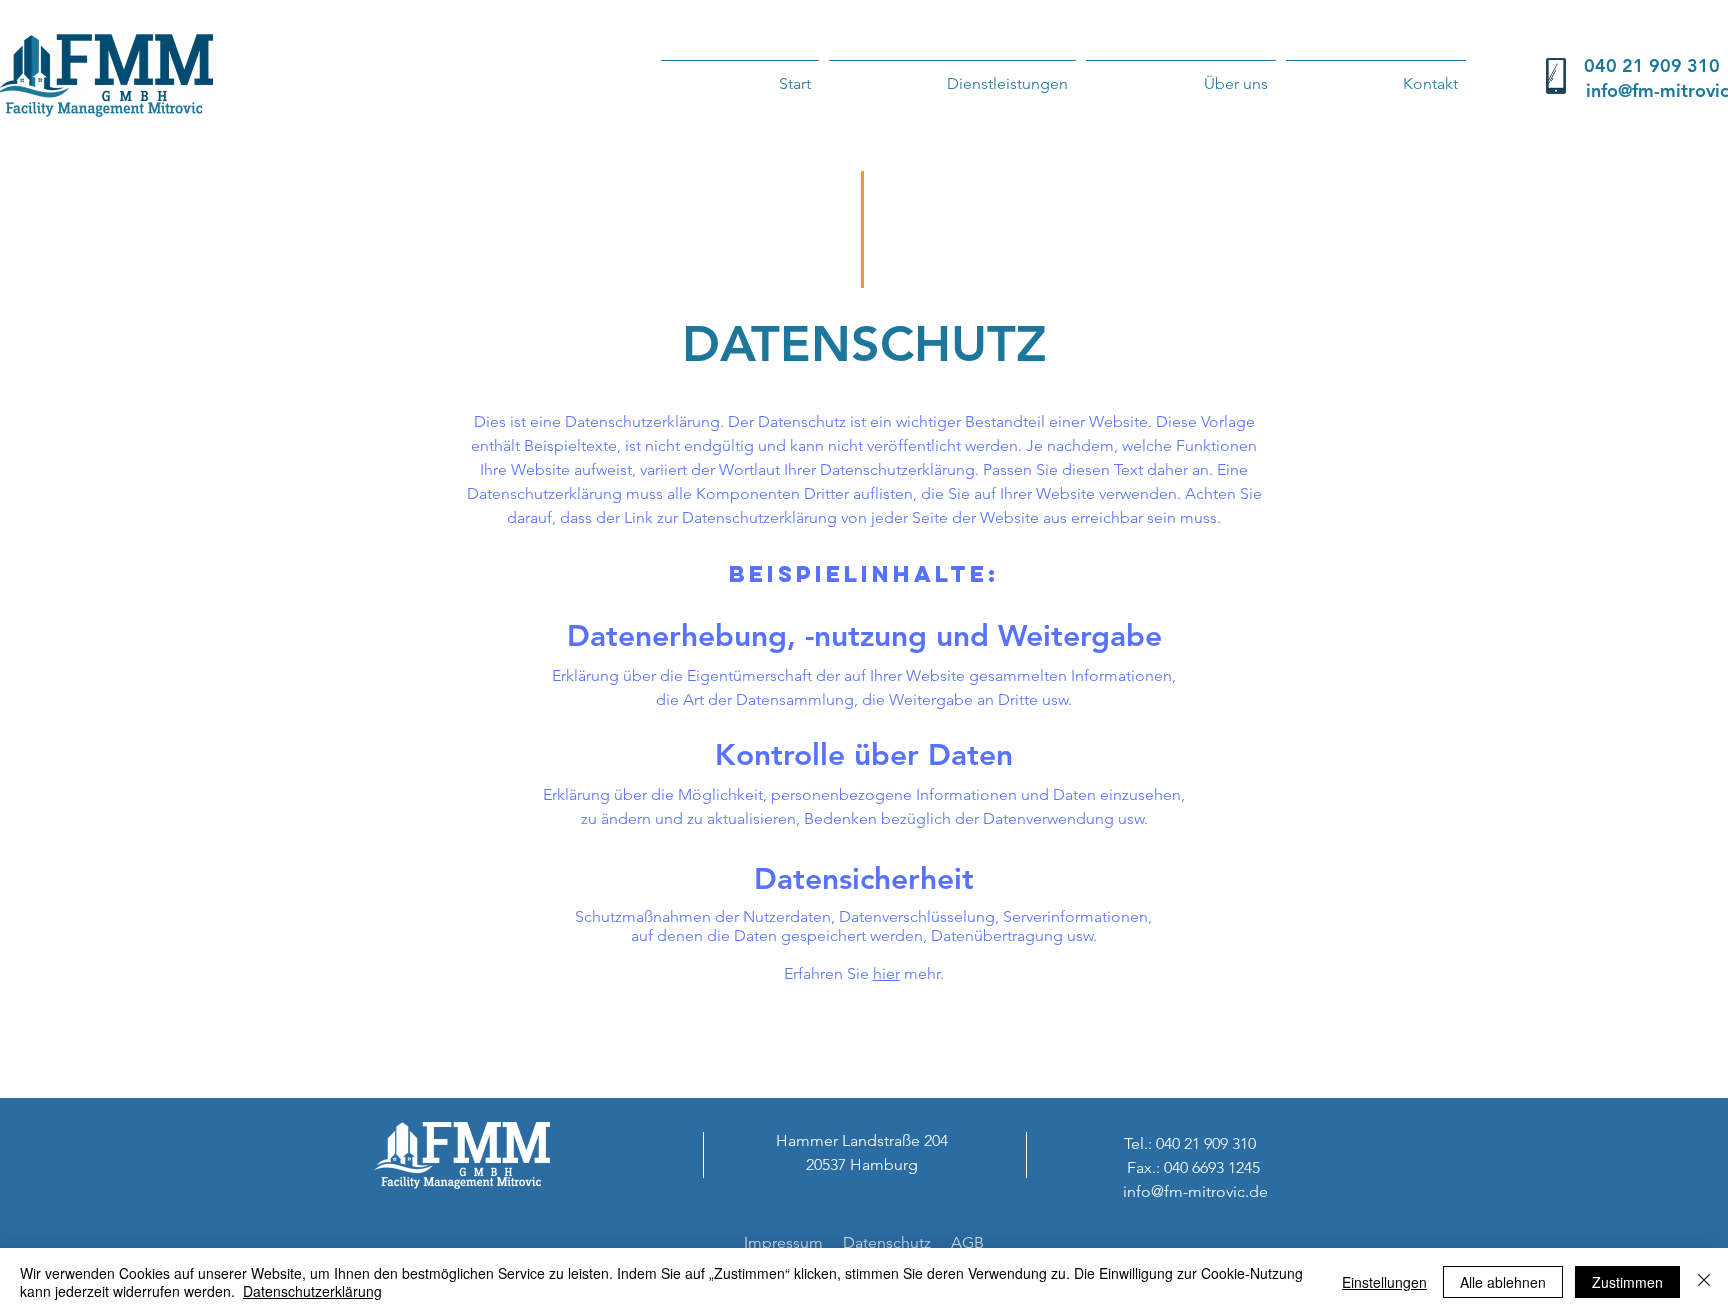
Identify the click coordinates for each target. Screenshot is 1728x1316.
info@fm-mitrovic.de (1195, 1191)
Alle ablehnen (1503, 1282)
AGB (967, 1242)
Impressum (783, 1242)
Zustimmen (1627, 1282)
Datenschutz (887, 1242)
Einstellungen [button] (1384, 1282)
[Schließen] (1704, 1282)
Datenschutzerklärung (312, 1291)
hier (886, 973)
